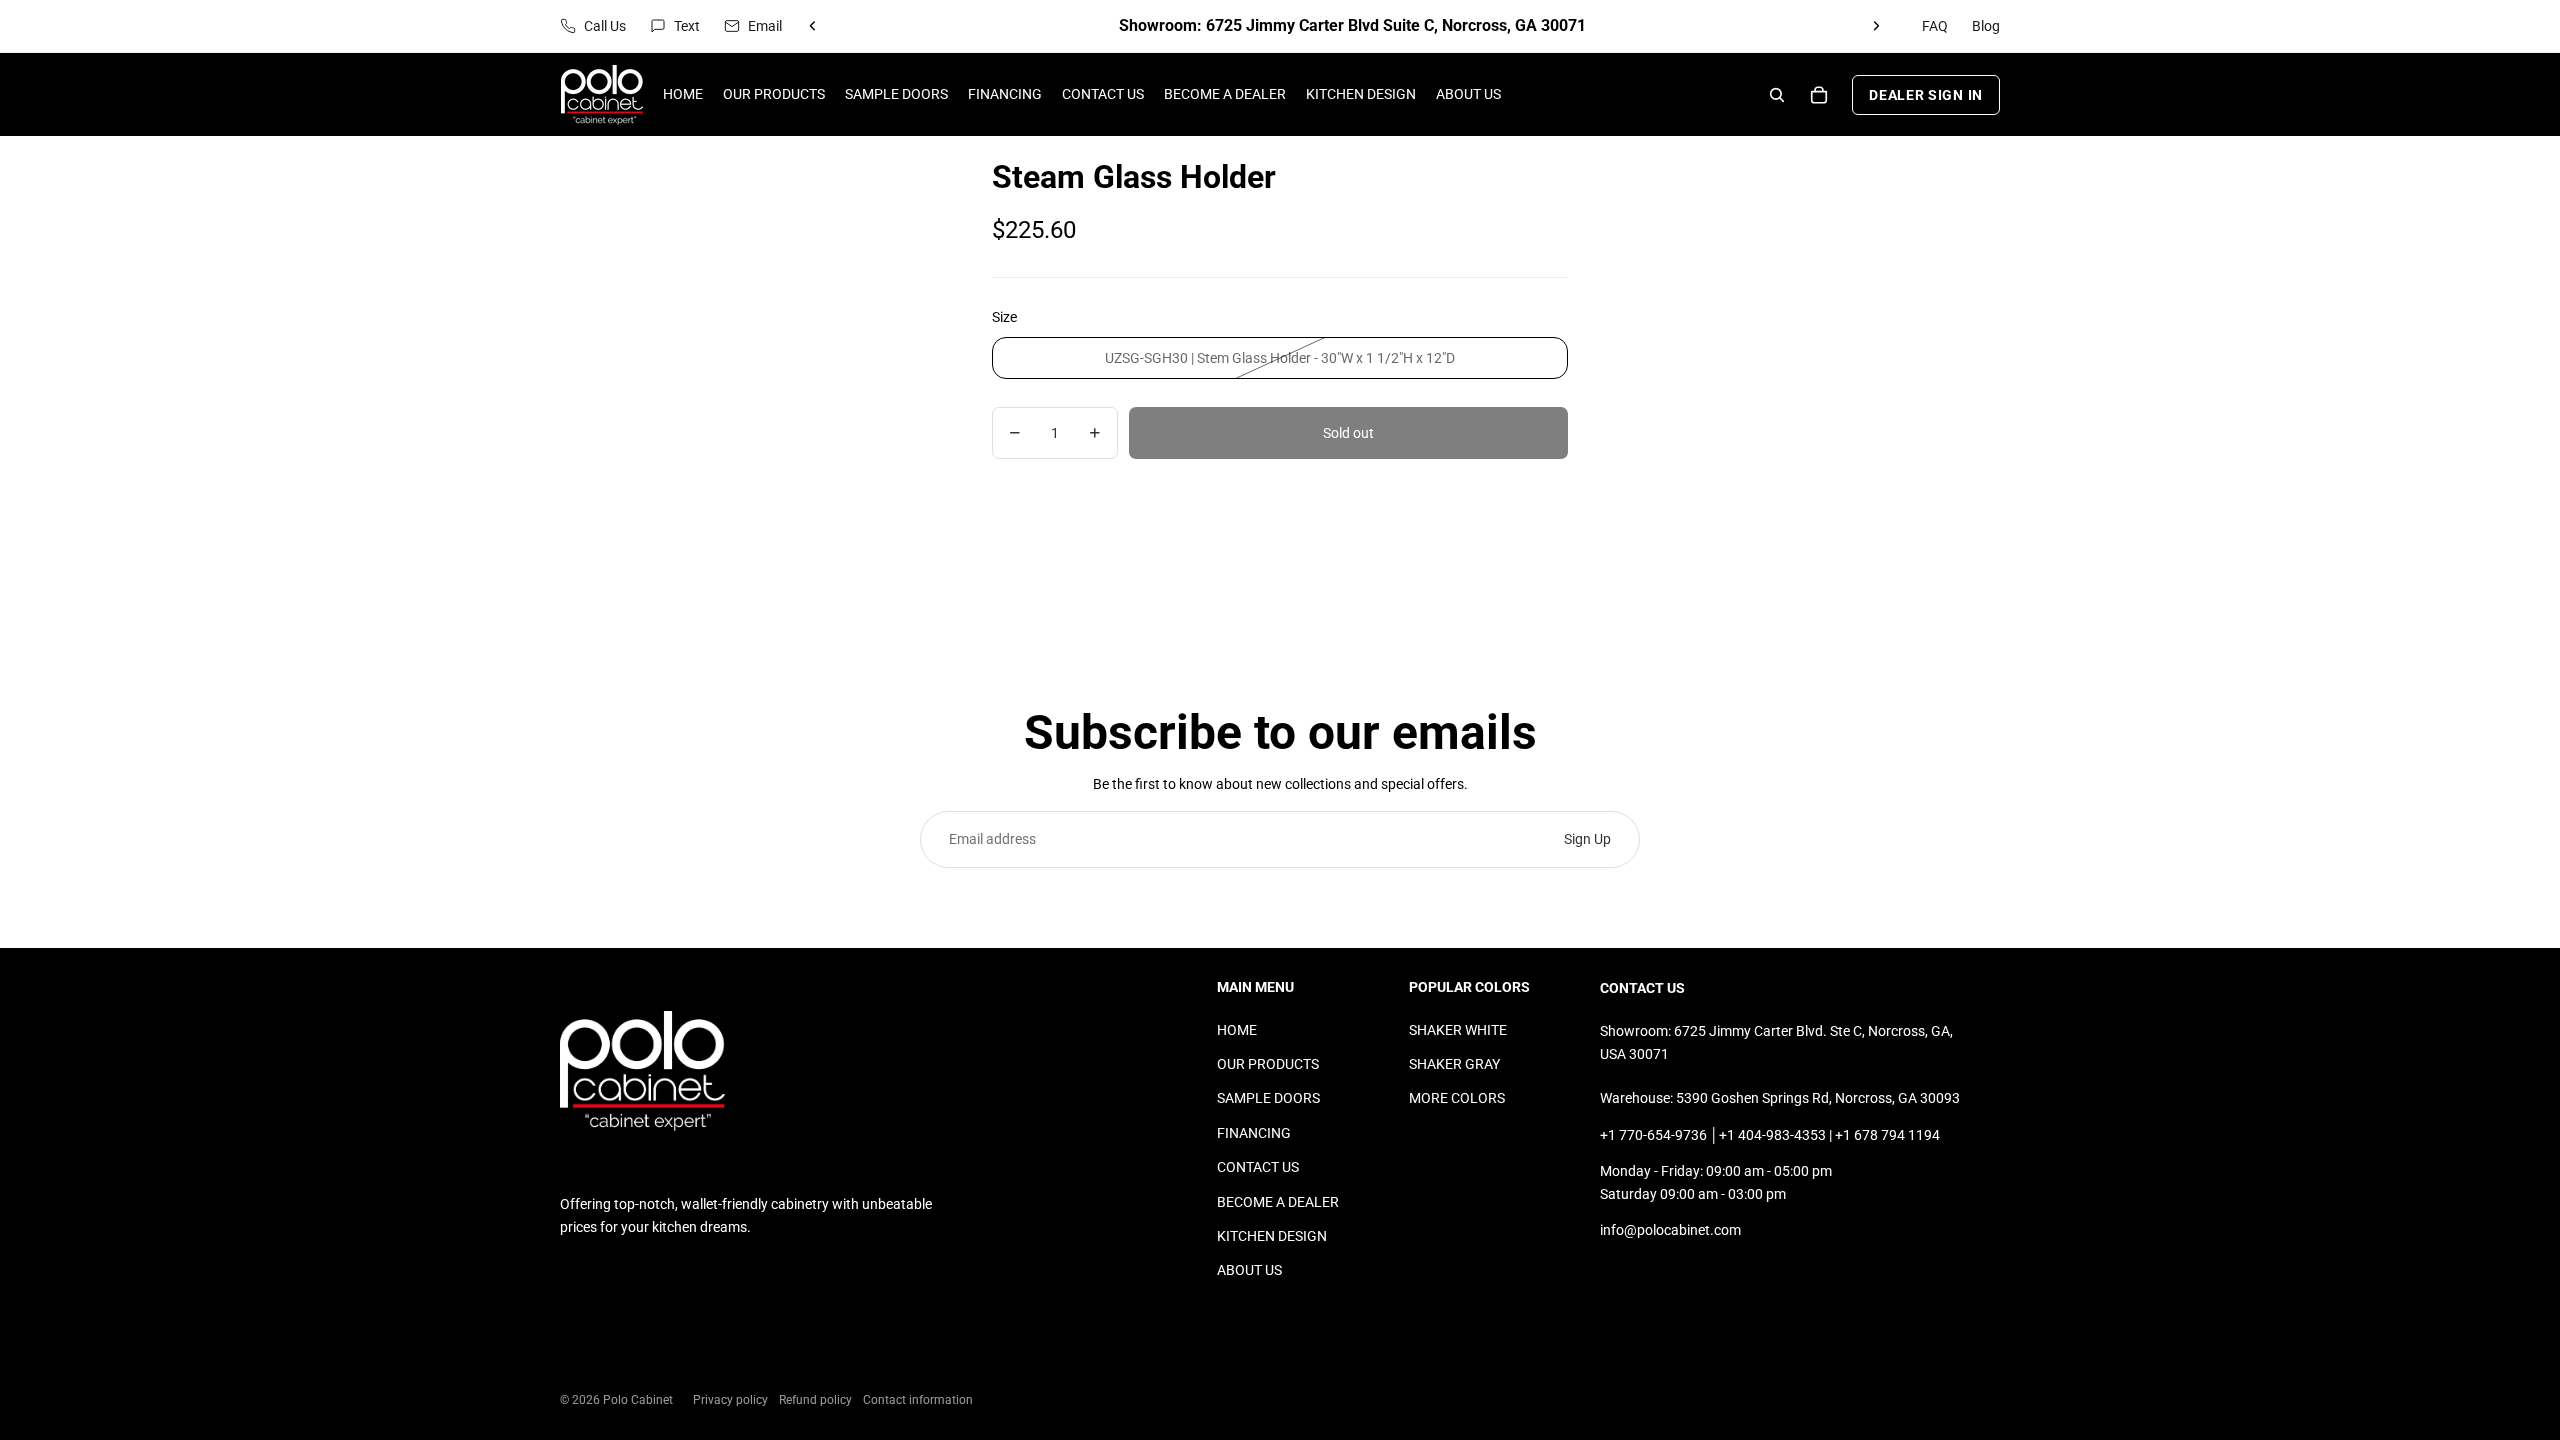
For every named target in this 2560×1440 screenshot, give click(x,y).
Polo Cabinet (638, 1400)
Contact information (918, 1400)
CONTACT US (1258, 1167)
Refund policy (815, 1400)
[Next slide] (1876, 26)
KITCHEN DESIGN (1272, 1236)
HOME (1237, 1030)
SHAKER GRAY (1454, 1064)
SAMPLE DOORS (1268, 1098)
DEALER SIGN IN (1926, 95)
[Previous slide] (813, 26)
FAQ (1935, 26)
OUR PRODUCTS (1268, 1064)
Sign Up (1587, 839)
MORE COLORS (1457, 1098)
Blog (1986, 26)
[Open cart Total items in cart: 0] (1819, 95)
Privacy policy (730, 1400)
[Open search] (1777, 95)
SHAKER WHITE (1458, 1030)
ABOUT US (1249, 1270)
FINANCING (1254, 1133)
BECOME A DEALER (1278, 1202)
